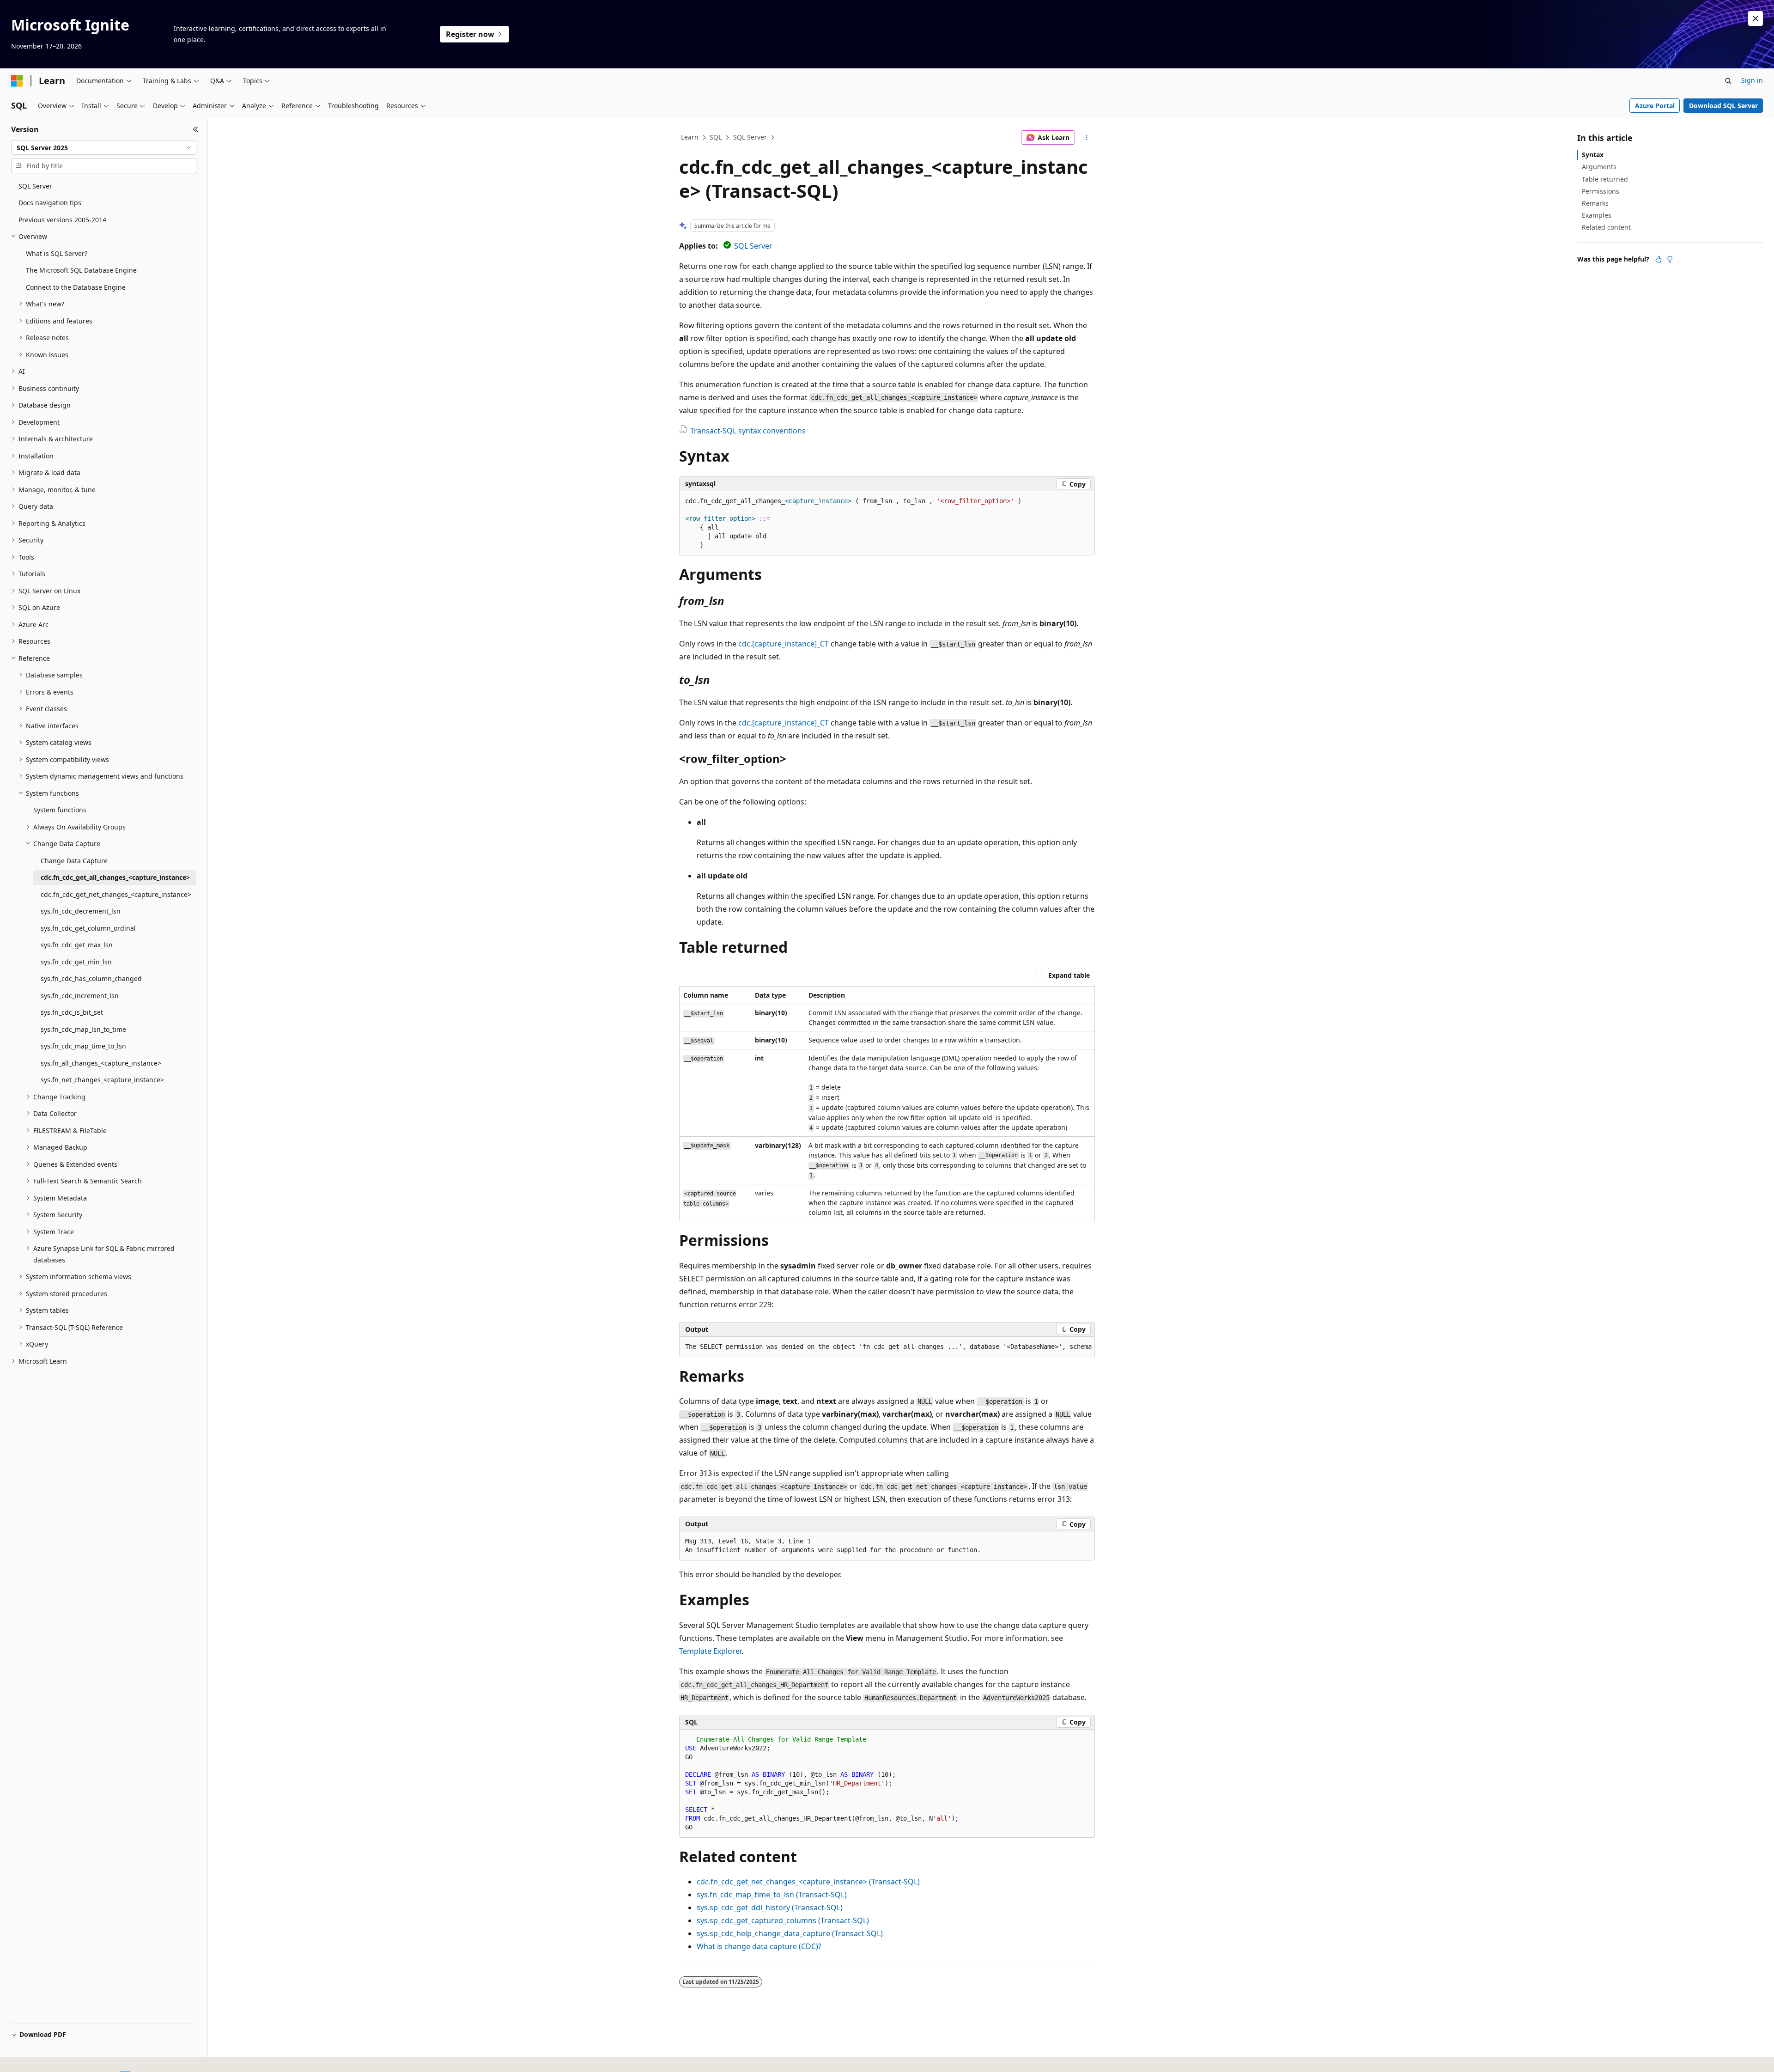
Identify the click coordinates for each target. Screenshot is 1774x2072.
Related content (1606, 227)
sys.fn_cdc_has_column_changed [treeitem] (91, 978)
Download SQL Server (1723, 106)
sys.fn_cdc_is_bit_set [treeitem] (72, 1012)
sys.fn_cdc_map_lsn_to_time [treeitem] (83, 1029)
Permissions (1601, 191)
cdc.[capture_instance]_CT (784, 644)
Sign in (1752, 80)
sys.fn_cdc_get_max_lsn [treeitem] (77, 945)
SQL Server (750, 137)
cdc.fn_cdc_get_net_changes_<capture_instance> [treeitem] (116, 894)
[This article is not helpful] (1670, 259)
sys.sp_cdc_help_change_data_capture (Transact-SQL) (790, 1933)
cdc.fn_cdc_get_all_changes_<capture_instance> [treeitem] (115, 877)
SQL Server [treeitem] (35, 186)
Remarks (1595, 203)
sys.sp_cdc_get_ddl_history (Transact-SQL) (770, 1907)
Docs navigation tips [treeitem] (50, 203)
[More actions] (1087, 138)
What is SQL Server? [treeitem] (57, 253)
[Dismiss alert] (1756, 18)
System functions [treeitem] (60, 810)
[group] (887, 1347)
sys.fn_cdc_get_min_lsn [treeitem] (76, 962)
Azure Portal (1655, 106)
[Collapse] (196, 129)
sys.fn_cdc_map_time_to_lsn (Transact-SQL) (772, 1895)
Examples (1597, 215)
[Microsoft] (17, 81)
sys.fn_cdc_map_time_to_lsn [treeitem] (83, 1046)
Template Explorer (710, 1651)
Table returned (1605, 179)
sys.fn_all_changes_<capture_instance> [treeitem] (101, 1063)
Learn (690, 137)
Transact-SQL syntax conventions (748, 431)
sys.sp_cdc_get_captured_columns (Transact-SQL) (783, 1920)
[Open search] (1728, 81)
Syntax (1593, 155)
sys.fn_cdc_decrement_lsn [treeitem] (81, 911)
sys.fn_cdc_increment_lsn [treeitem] (80, 996)
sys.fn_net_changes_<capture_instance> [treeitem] (102, 1080)
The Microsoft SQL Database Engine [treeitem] (81, 270)
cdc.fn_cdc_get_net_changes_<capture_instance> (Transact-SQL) (808, 1882)
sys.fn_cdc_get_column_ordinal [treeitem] (88, 928)
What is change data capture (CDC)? (759, 1946)
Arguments (1599, 167)
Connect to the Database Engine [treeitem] (76, 287)
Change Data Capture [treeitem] (74, 861)
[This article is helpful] (1659, 259)
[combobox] (104, 148)
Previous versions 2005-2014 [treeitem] (62, 220)
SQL (716, 137)
